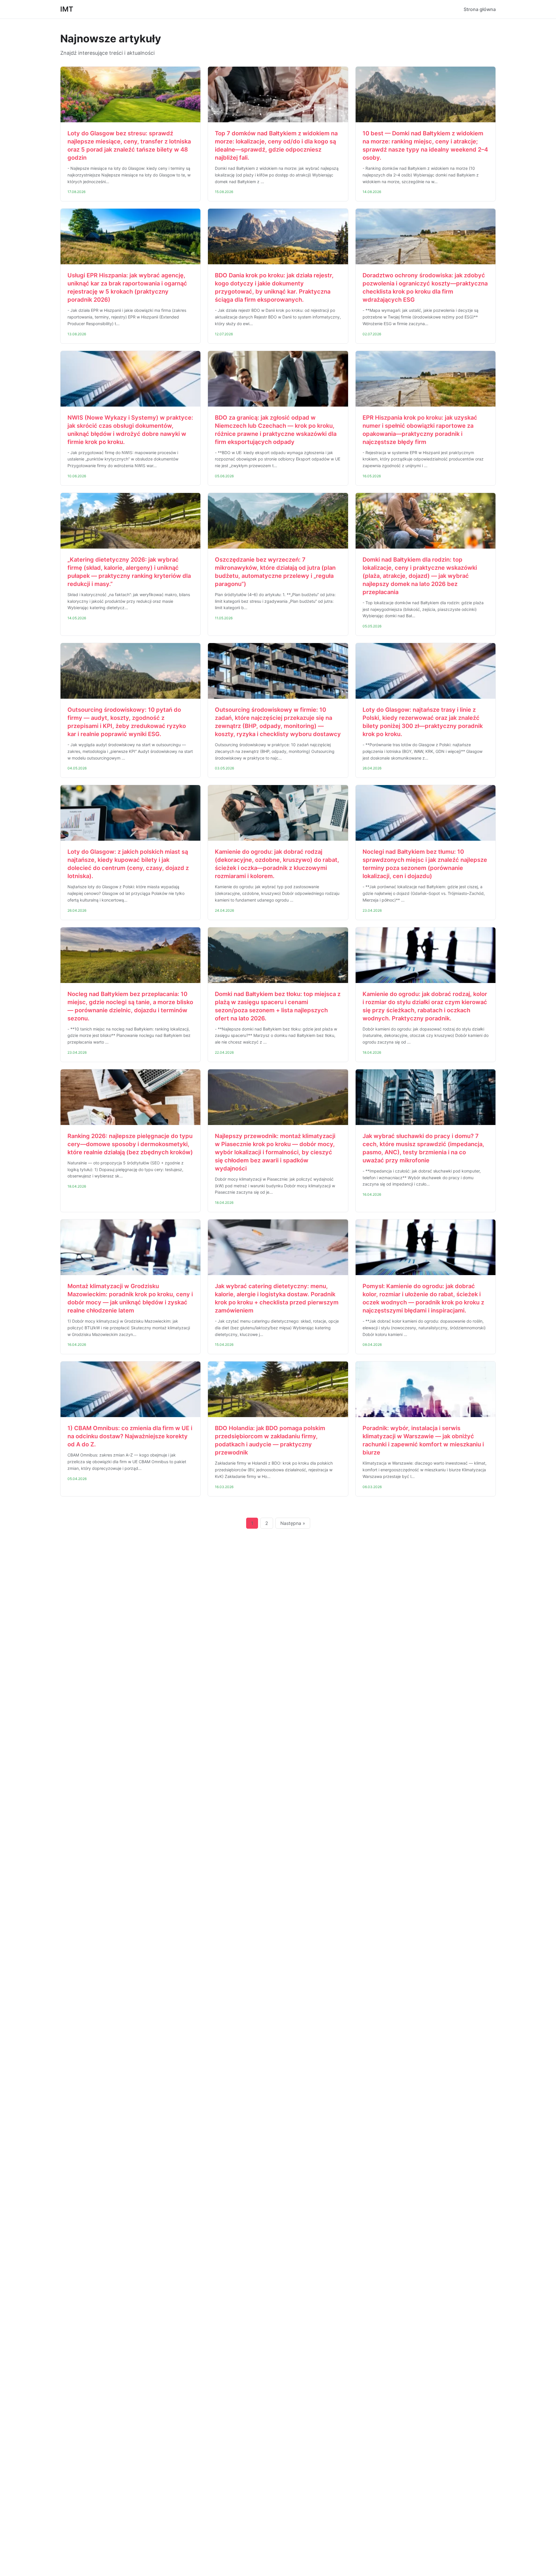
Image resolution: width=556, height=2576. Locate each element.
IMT (67, 9)
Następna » (293, 1523)
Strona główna (480, 9)
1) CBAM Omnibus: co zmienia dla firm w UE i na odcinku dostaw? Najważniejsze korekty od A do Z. (130, 1436)
